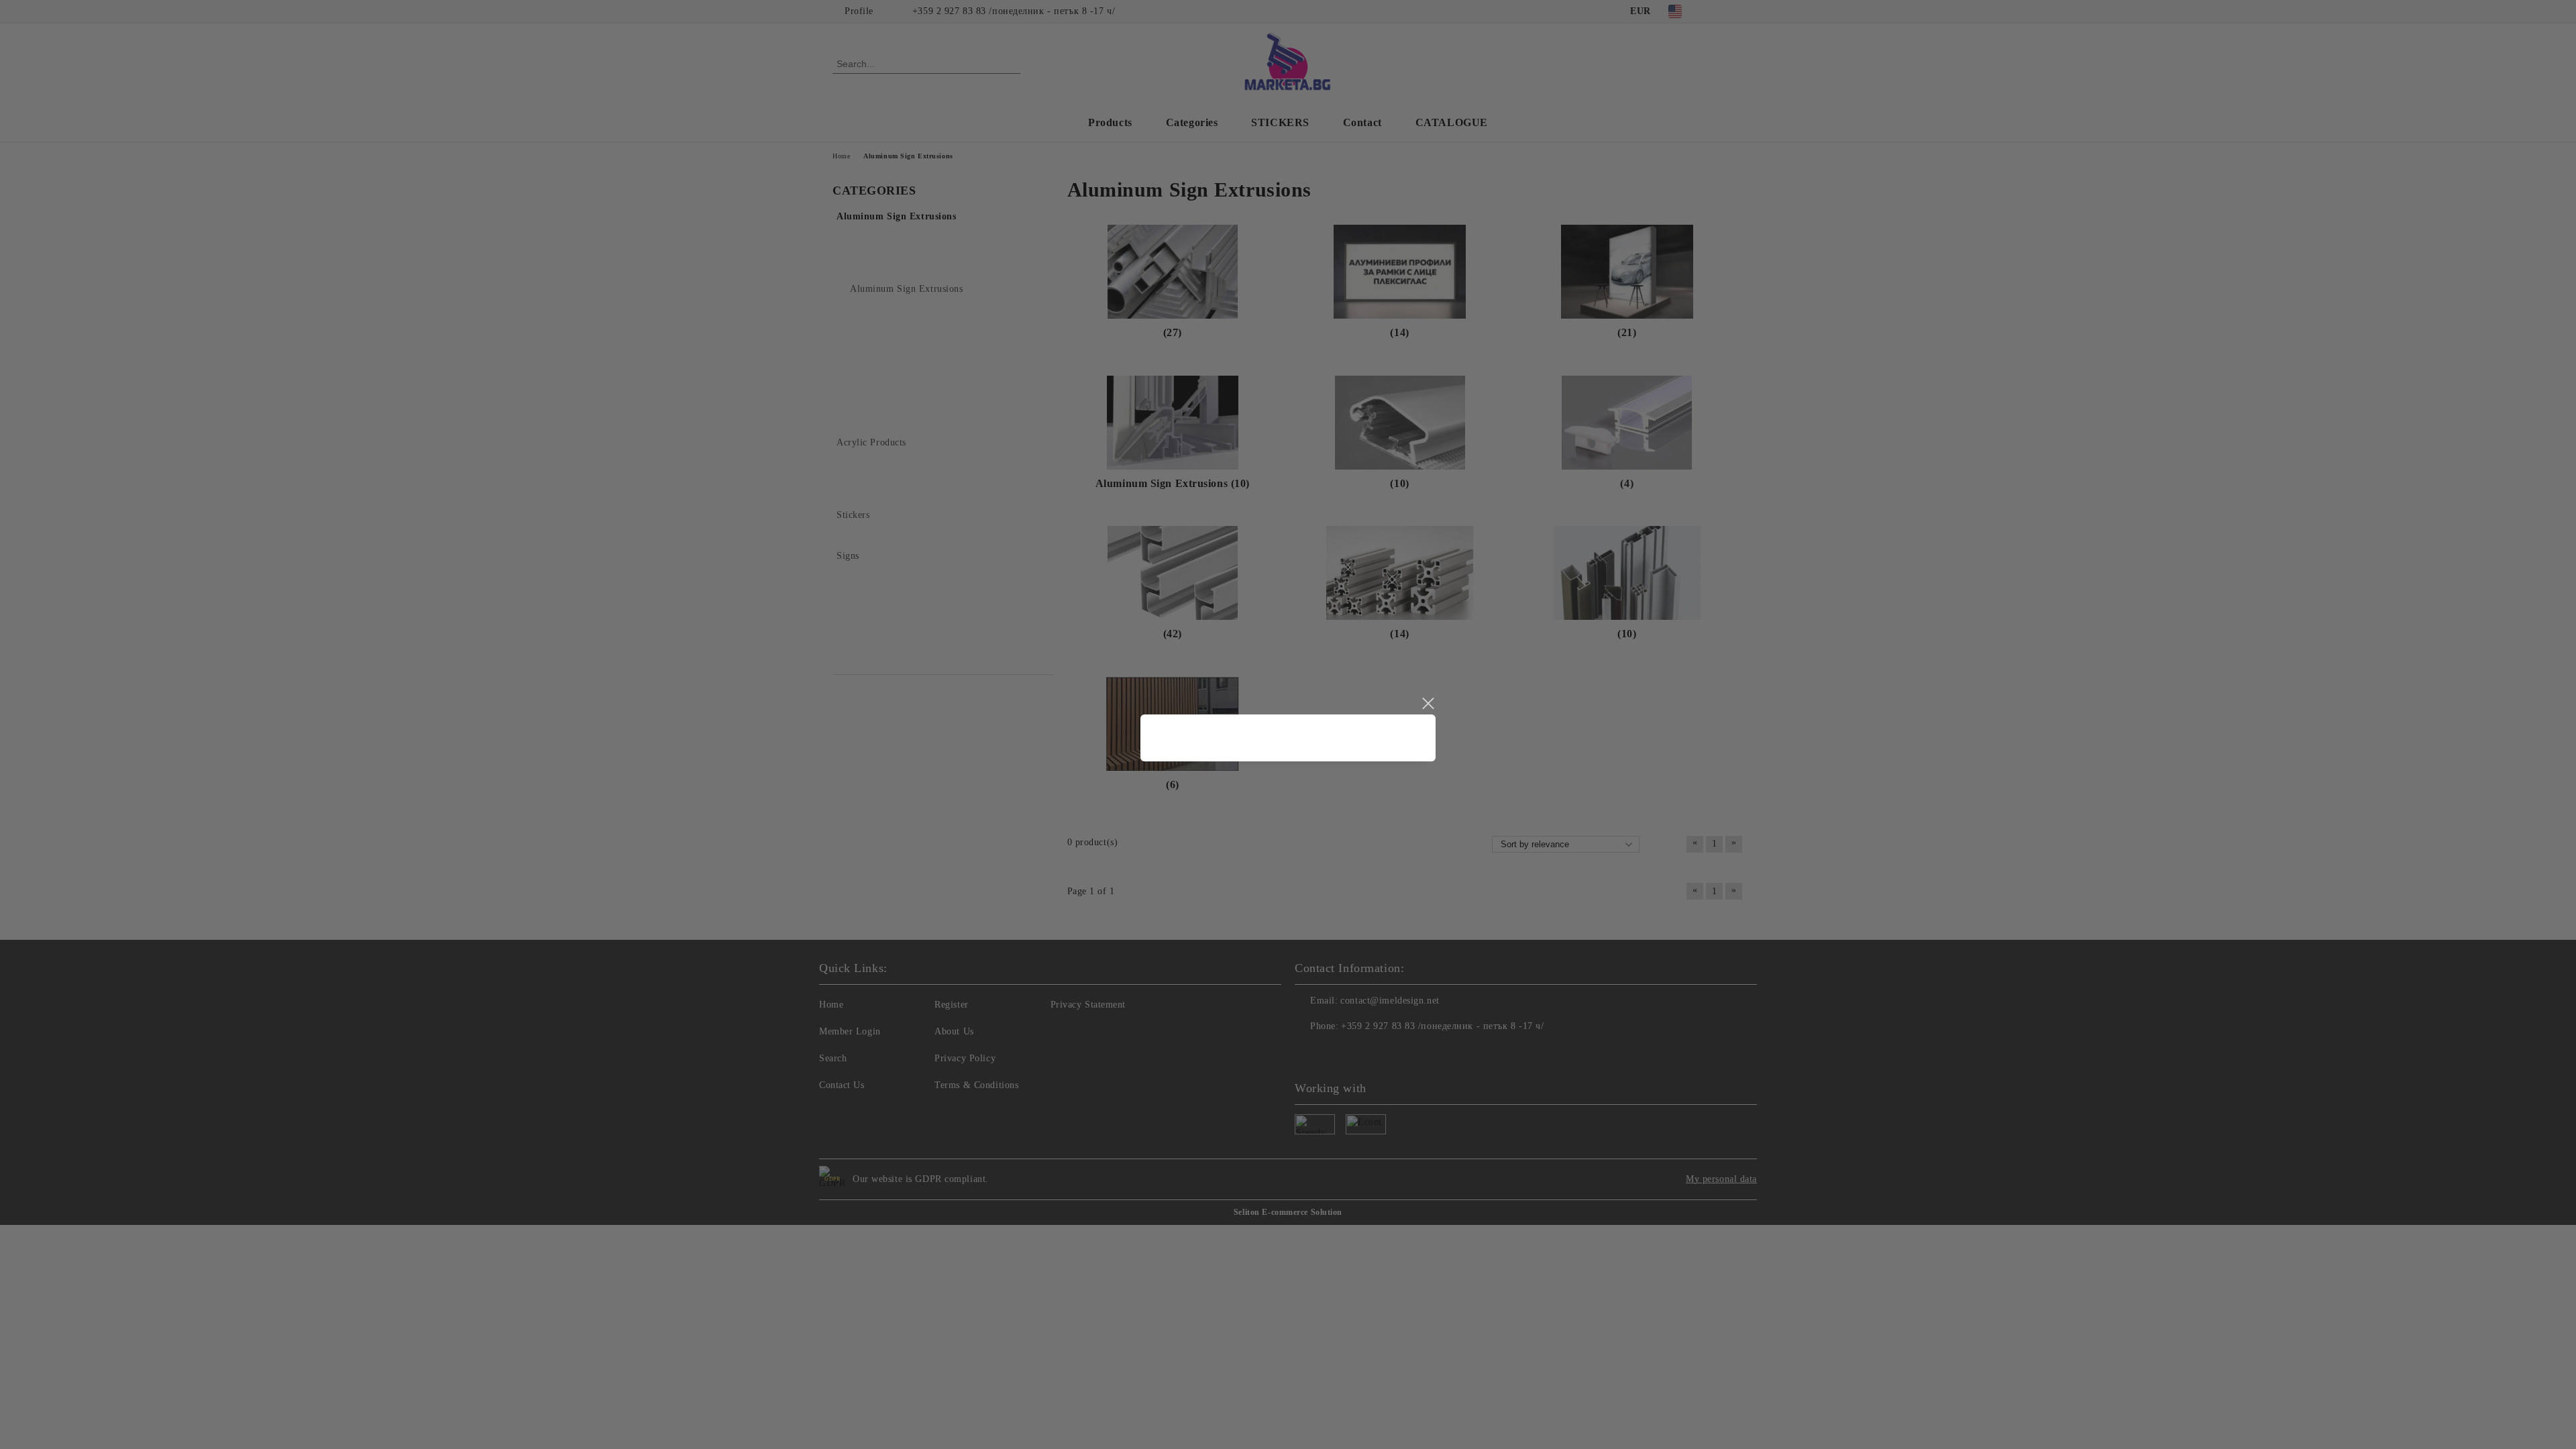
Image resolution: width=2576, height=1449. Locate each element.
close (1428, 704)
